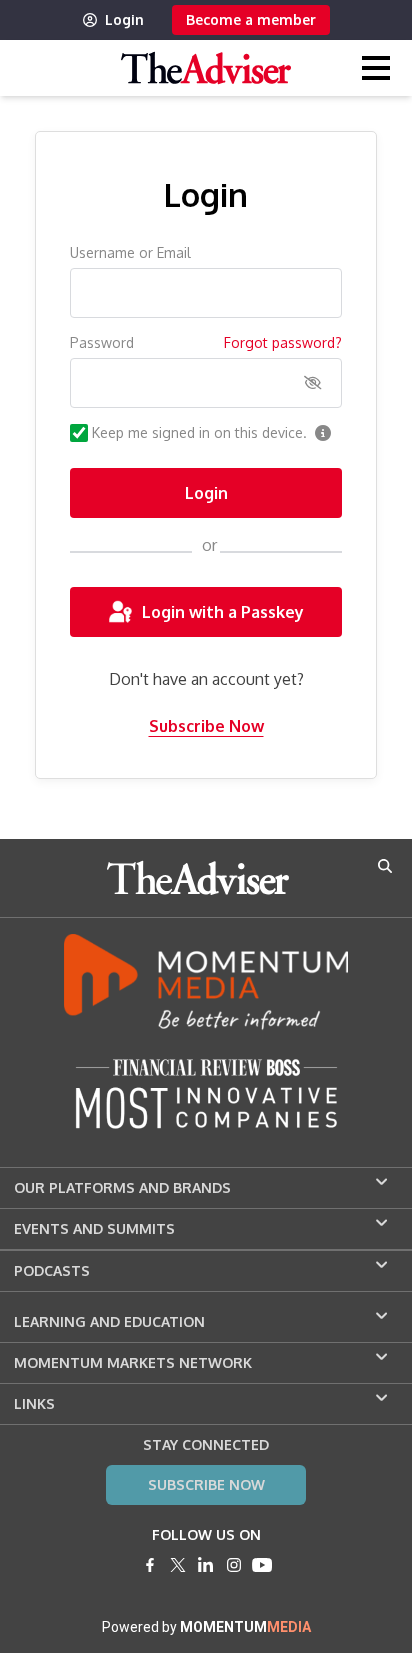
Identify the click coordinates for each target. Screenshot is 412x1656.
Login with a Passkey (223, 612)
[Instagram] (234, 1565)
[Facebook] (150, 1565)
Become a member (251, 19)
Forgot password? (283, 342)
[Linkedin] (206, 1565)
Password (102, 342)
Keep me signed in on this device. (199, 432)
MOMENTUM (245, 1627)
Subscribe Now (206, 726)
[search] (385, 866)
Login (124, 19)
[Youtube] (262, 1565)
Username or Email (130, 252)
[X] (178, 1565)
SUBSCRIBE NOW (206, 1484)
